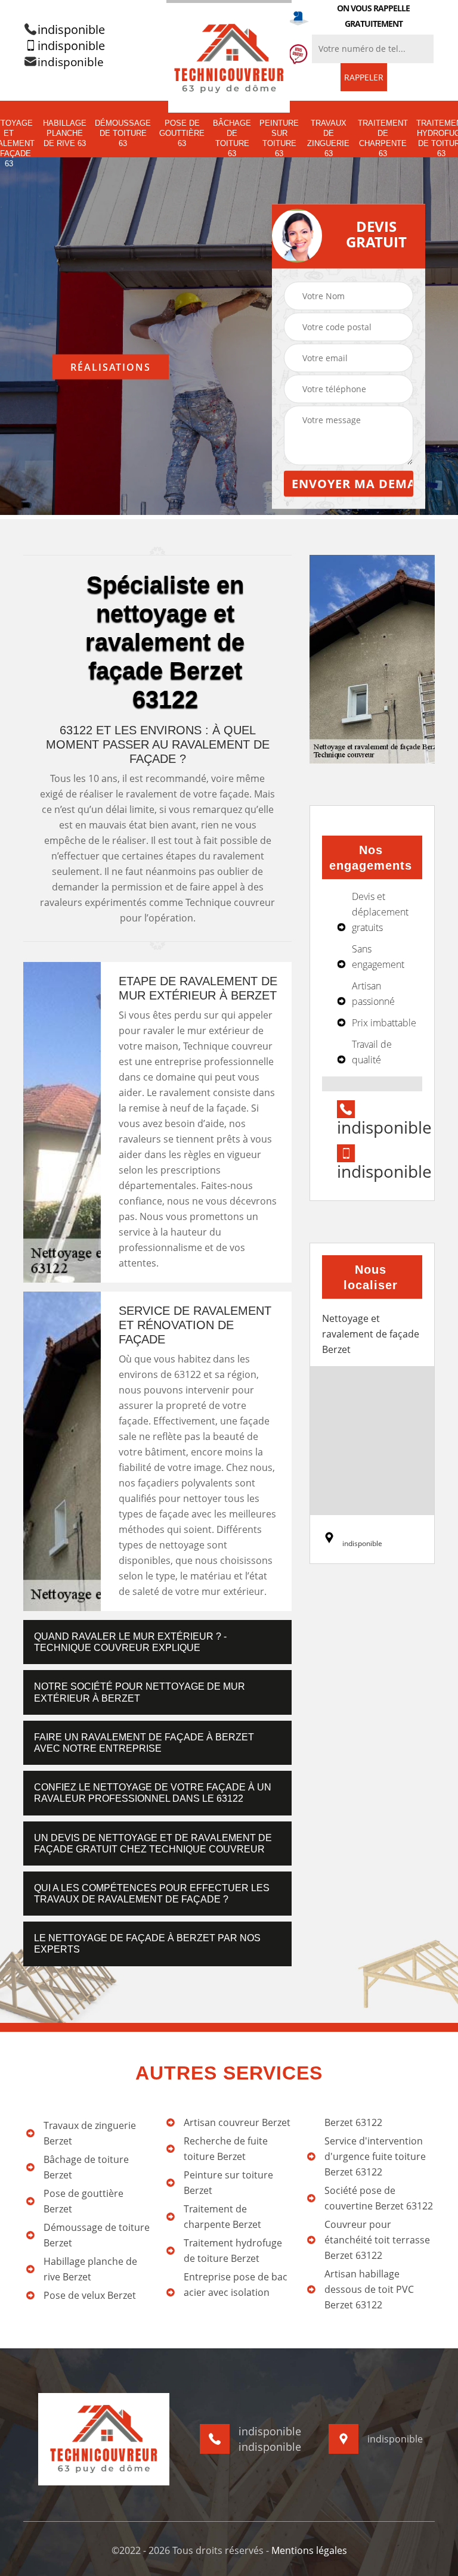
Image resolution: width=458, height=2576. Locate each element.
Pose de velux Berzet (90, 2295)
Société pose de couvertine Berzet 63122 (379, 2198)
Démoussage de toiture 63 (123, 133)
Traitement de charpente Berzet (222, 2217)
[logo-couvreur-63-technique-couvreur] (229, 57)
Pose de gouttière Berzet (83, 2201)
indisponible (71, 30)
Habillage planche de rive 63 (65, 133)
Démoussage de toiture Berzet (97, 2235)
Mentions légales (309, 2550)
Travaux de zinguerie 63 (328, 138)
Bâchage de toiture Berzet (86, 2167)
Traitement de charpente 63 (383, 138)
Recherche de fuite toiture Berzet (226, 2149)
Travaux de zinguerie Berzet (90, 2133)
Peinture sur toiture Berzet (228, 2183)
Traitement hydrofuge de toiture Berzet (233, 2251)
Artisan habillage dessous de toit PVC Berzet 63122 (369, 2289)
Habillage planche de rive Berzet (90, 2269)
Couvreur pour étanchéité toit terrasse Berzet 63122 (377, 2240)
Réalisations (111, 367)
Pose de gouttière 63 (182, 133)
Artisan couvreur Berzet (237, 2122)
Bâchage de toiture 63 (232, 138)
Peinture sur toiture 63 (279, 138)
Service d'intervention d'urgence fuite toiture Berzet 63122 (375, 2156)
